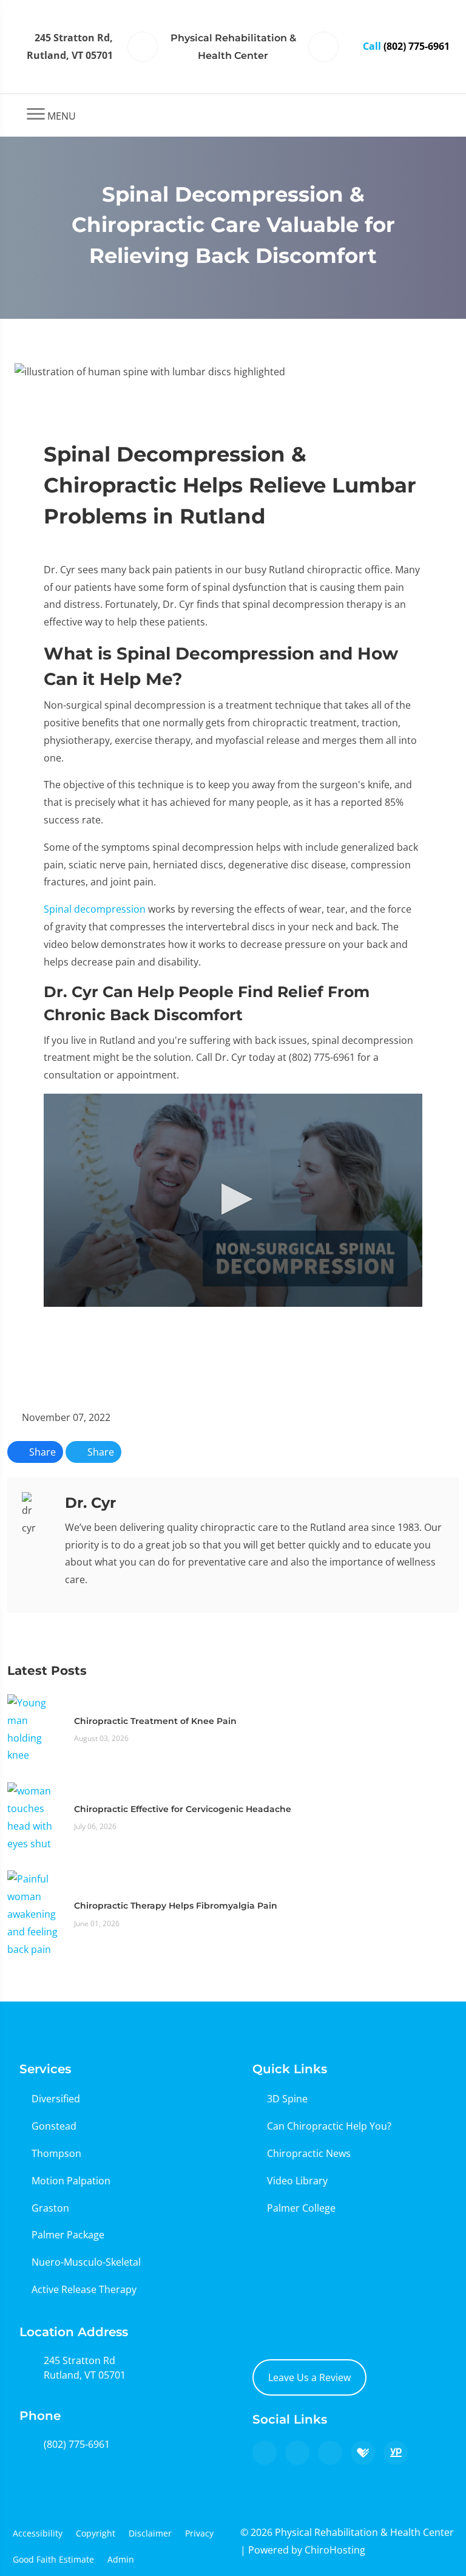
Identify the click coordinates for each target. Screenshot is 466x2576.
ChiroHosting (335, 2550)
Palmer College (301, 2208)
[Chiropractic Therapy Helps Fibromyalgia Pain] (35, 1913)
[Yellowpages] (396, 2453)
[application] (233, 1200)
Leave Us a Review (309, 2377)
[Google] (265, 2453)
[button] (233, 1199)
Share (41, 1452)
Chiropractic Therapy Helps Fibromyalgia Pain (176, 1906)
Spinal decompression (95, 909)
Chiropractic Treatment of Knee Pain (155, 1721)
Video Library (297, 2181)
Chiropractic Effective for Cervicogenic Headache (183, 1809)
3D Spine (287, 2099)
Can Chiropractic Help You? (329, 2126)
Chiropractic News (309, 2153)
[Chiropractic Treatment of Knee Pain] (35, 1728)
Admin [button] (121, 2559)
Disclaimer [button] (150, 2533)
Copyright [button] (96, 2533)
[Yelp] (330, 2453)
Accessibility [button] (38, 2533)
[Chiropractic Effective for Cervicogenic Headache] (35, 1816)
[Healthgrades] (363, 2453)
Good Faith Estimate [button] (53, 2559)
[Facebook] (297, 2453)
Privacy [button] (199, 2533)
